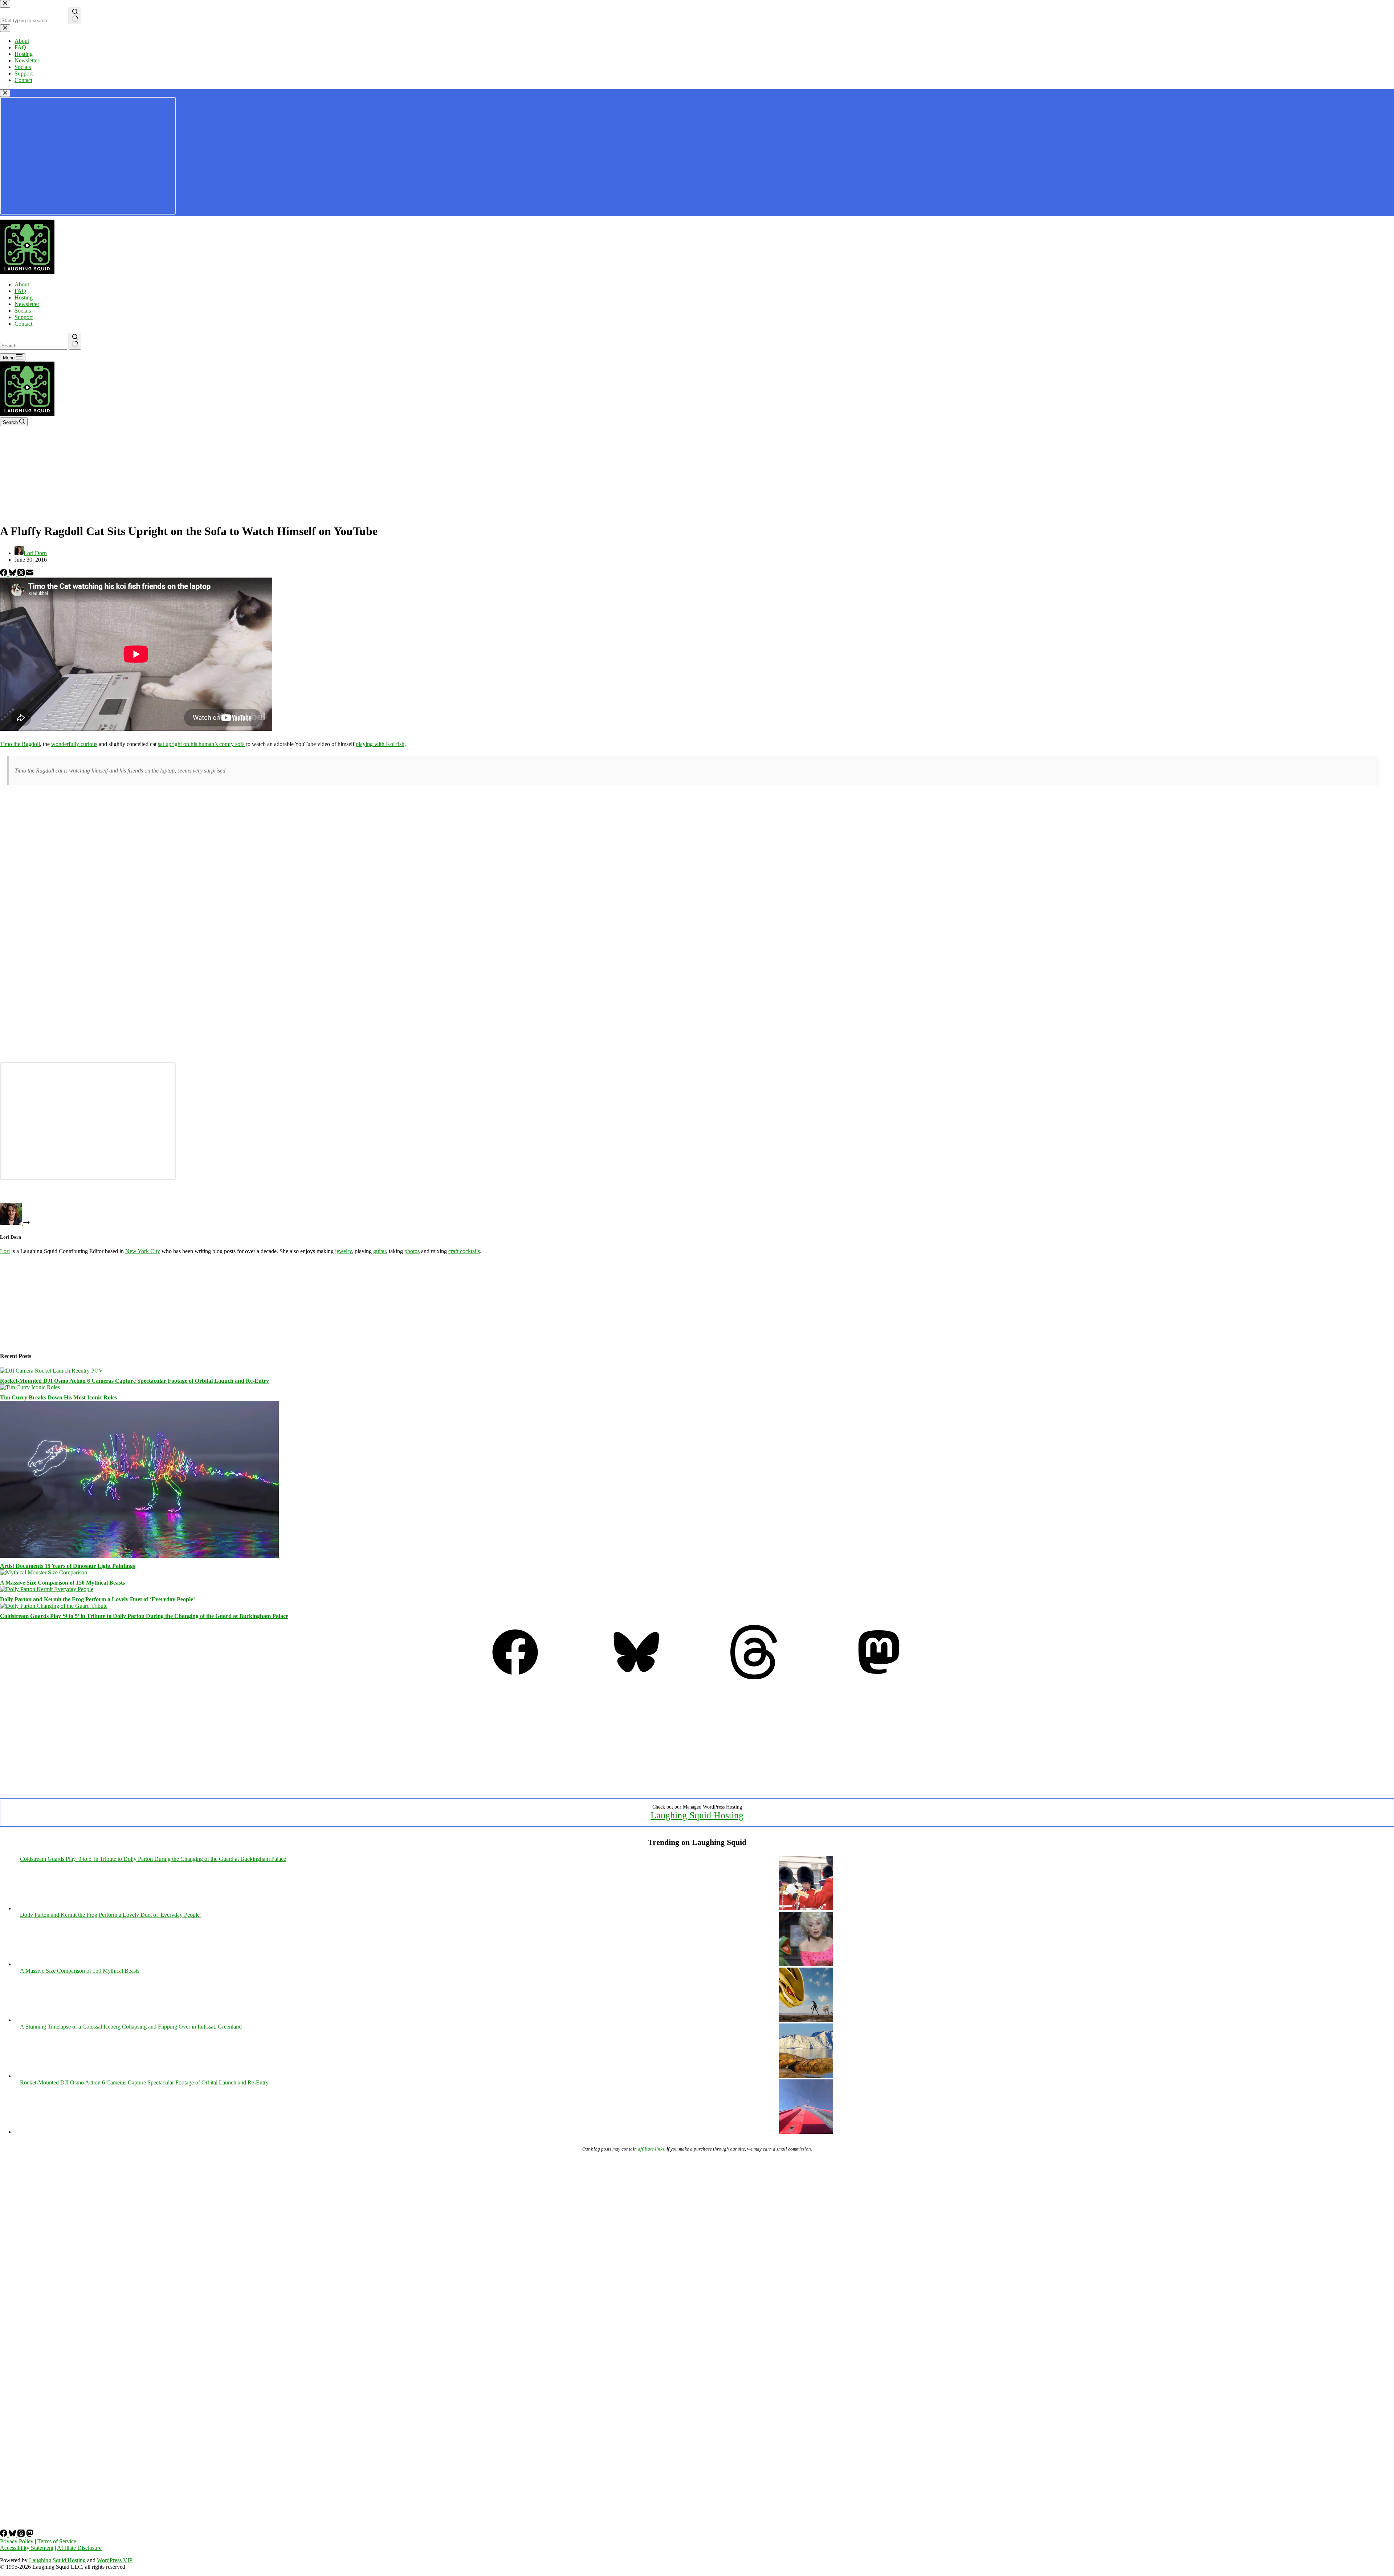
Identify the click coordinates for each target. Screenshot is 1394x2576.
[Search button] (75, 341)
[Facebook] (4, 574)
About (22, 284)
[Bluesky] (13, 574)
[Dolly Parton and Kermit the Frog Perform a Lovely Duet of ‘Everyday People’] (47, 1589)
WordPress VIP (115, 2560)
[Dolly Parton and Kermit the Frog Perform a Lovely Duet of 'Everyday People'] (806, 1964)
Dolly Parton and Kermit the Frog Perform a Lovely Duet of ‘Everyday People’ (97, 1599)
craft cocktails (464, 1251)
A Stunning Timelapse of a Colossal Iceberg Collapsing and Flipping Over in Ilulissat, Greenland (131, 2027)
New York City (143, 1251)
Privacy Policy (17, 2541)
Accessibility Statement (27, 2548)
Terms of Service (57, 2541)
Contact (23, 324)
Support (24, 317)
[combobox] (34, 346)
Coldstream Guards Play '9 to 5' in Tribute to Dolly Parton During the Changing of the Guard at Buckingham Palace (153, 1859)
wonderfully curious (74, 744)
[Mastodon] (879, 1677)
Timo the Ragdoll (20, 744)
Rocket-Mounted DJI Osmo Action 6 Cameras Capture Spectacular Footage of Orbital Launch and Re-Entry (134, 1381)
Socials (23, 311)
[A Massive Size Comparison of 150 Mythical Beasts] (44, 1572)
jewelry (343, 1251)
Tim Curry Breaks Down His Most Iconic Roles (58, 1397)
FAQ (20, 291)
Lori (5, 1251)
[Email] (30, 574)
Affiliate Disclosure (79, 2548)
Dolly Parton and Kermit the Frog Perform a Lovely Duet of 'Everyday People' (110, 1915)
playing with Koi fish (380, 744)
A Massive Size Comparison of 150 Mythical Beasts (62, 1583)
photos (412, 1251)
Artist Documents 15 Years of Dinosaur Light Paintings (68, 1566)
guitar (380, 1251)
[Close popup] (5, 93)
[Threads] (22, 574)
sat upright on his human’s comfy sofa (201, 744)
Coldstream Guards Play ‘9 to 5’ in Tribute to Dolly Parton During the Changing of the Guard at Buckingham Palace (144, 1616)
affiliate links (651, 2149)
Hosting (24, 297)
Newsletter (27, 304)
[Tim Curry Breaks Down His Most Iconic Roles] (30, 1387)
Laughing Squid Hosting (697, 1815)
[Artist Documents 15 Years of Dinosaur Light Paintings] (139, 1556)
